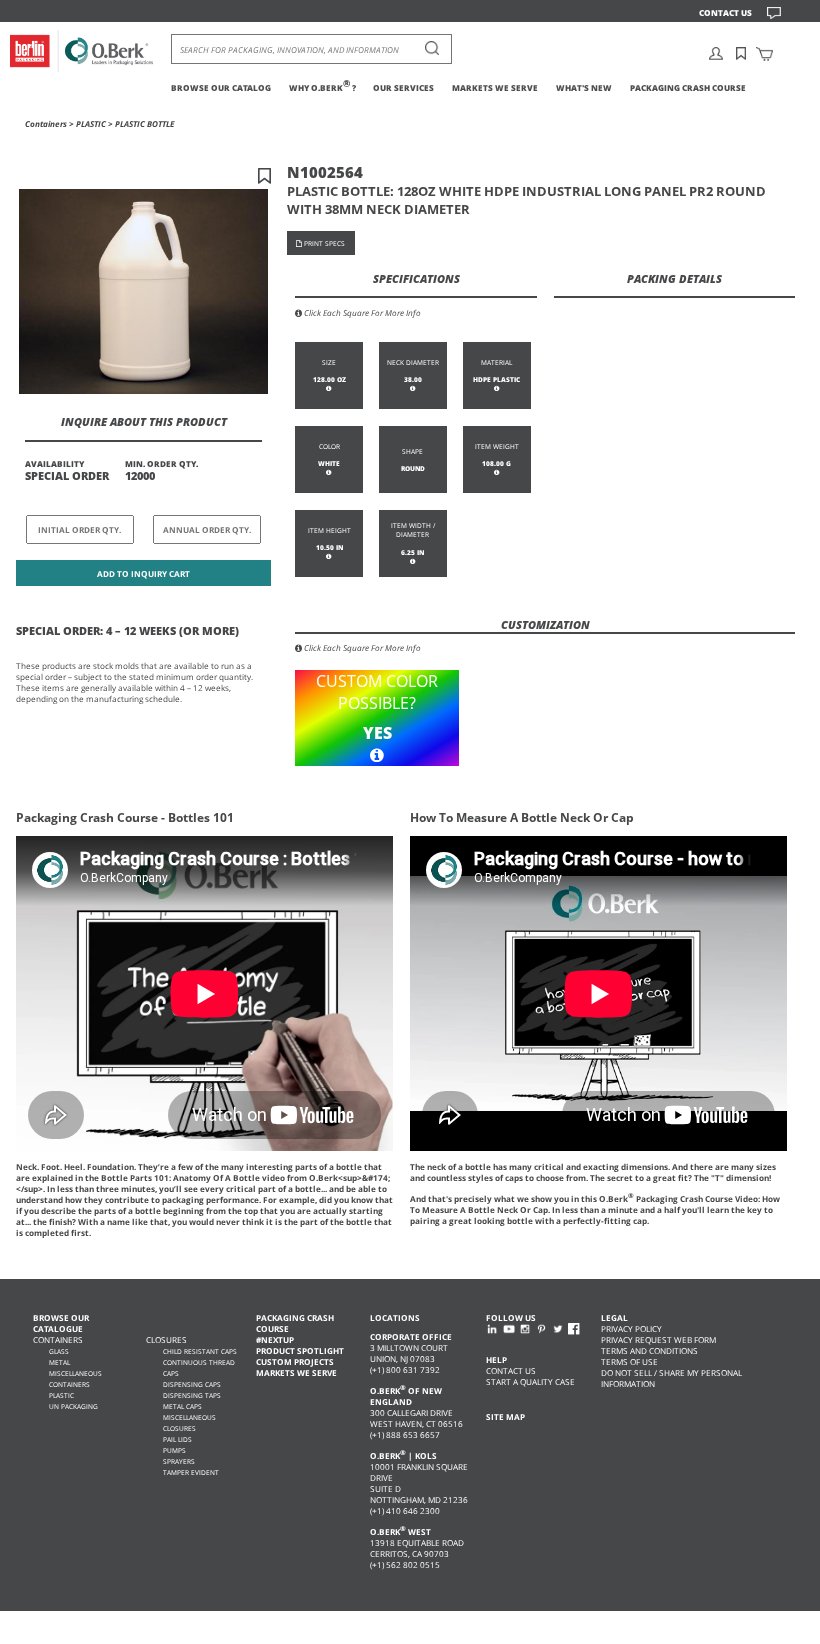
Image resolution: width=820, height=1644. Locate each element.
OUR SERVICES (403, 87)
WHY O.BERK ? (322, 87)
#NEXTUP (275, 1339)
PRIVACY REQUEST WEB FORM (658, 1339)
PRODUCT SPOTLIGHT (300, 1350)
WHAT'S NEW (584, 87)
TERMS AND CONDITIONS (649, 1350)
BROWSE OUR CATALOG (221, 87)
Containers (46, 123)
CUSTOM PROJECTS (295, 1361)
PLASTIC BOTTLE (144, 123)
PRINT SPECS (323, 243)
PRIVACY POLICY (631, 1328)
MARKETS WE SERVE (495, 87)
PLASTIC (91, 123)
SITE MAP (505, 1416)
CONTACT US (725, 12)
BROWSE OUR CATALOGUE (61, 1323)
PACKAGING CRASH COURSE (688, 87)
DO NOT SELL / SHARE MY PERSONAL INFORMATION (671, 1378)
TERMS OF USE (629, 1361)
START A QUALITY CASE (530, 1381)
